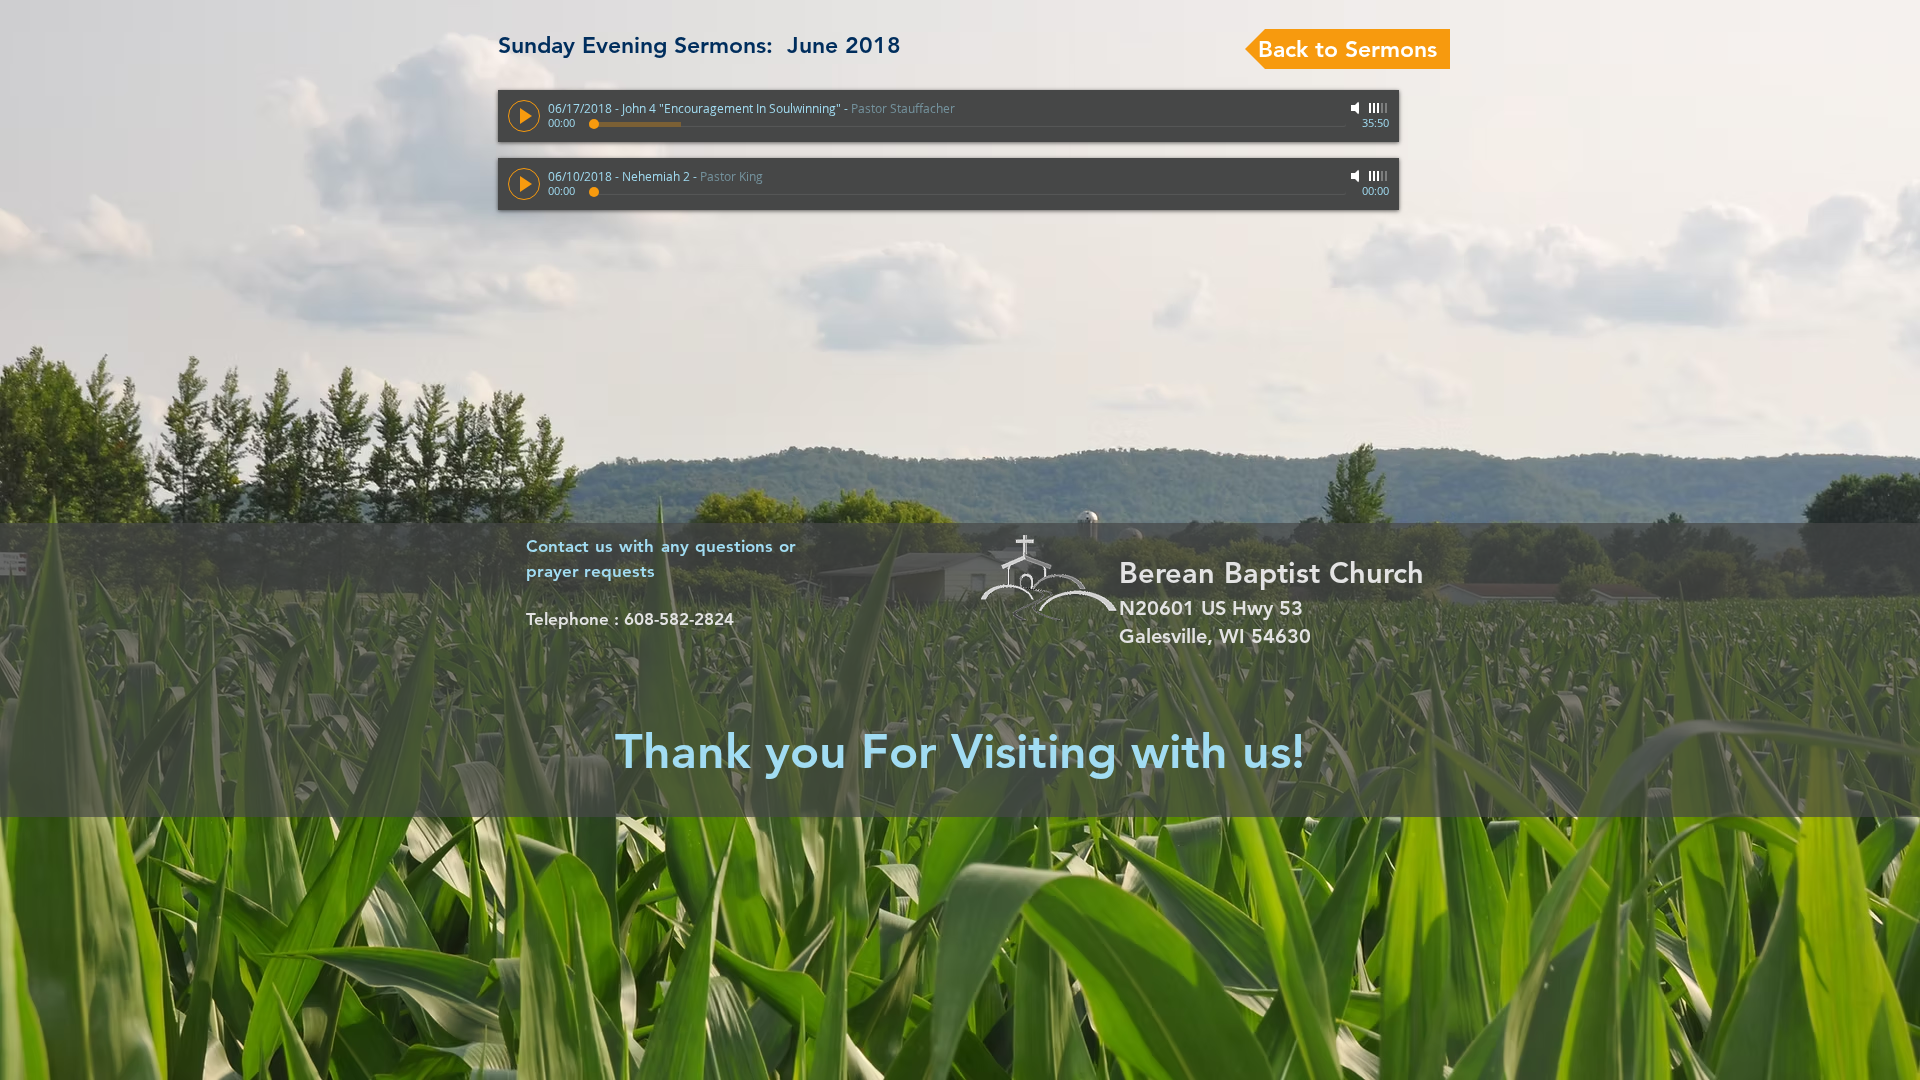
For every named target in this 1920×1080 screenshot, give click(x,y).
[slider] (1379, 108)
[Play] (524, 116)
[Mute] (1357, 108)
